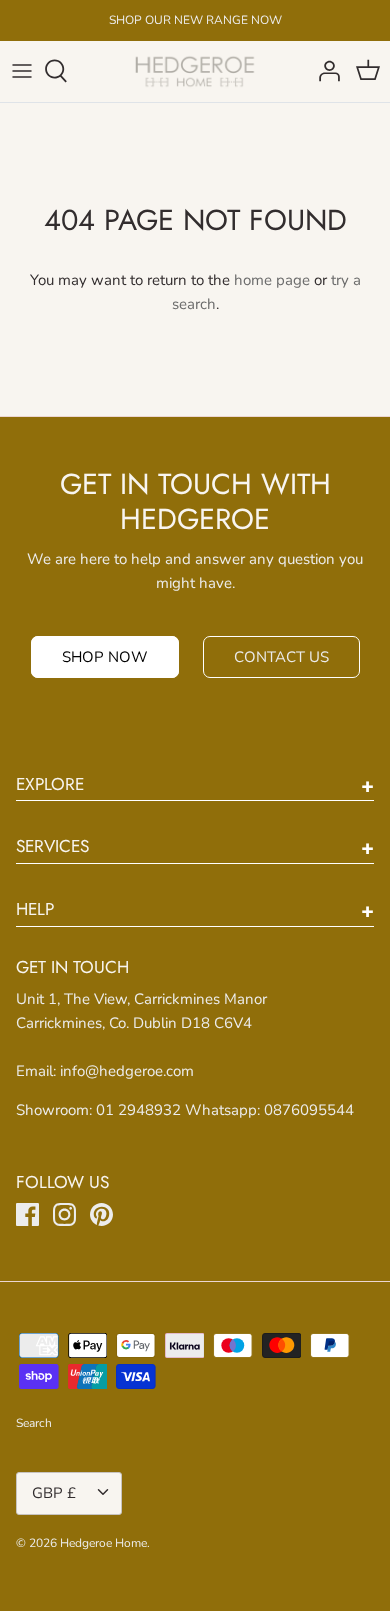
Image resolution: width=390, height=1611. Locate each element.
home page (272, 280)
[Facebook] (27, 1214)
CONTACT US (281, 657)
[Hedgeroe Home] (195, 71)
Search (34, 1423)
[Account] (324, 71)
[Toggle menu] (22, 71)
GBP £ (54, 1493)
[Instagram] (64, 1214)
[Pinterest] (101, 1214)
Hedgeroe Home (103, 1543)
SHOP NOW (105, 657)
